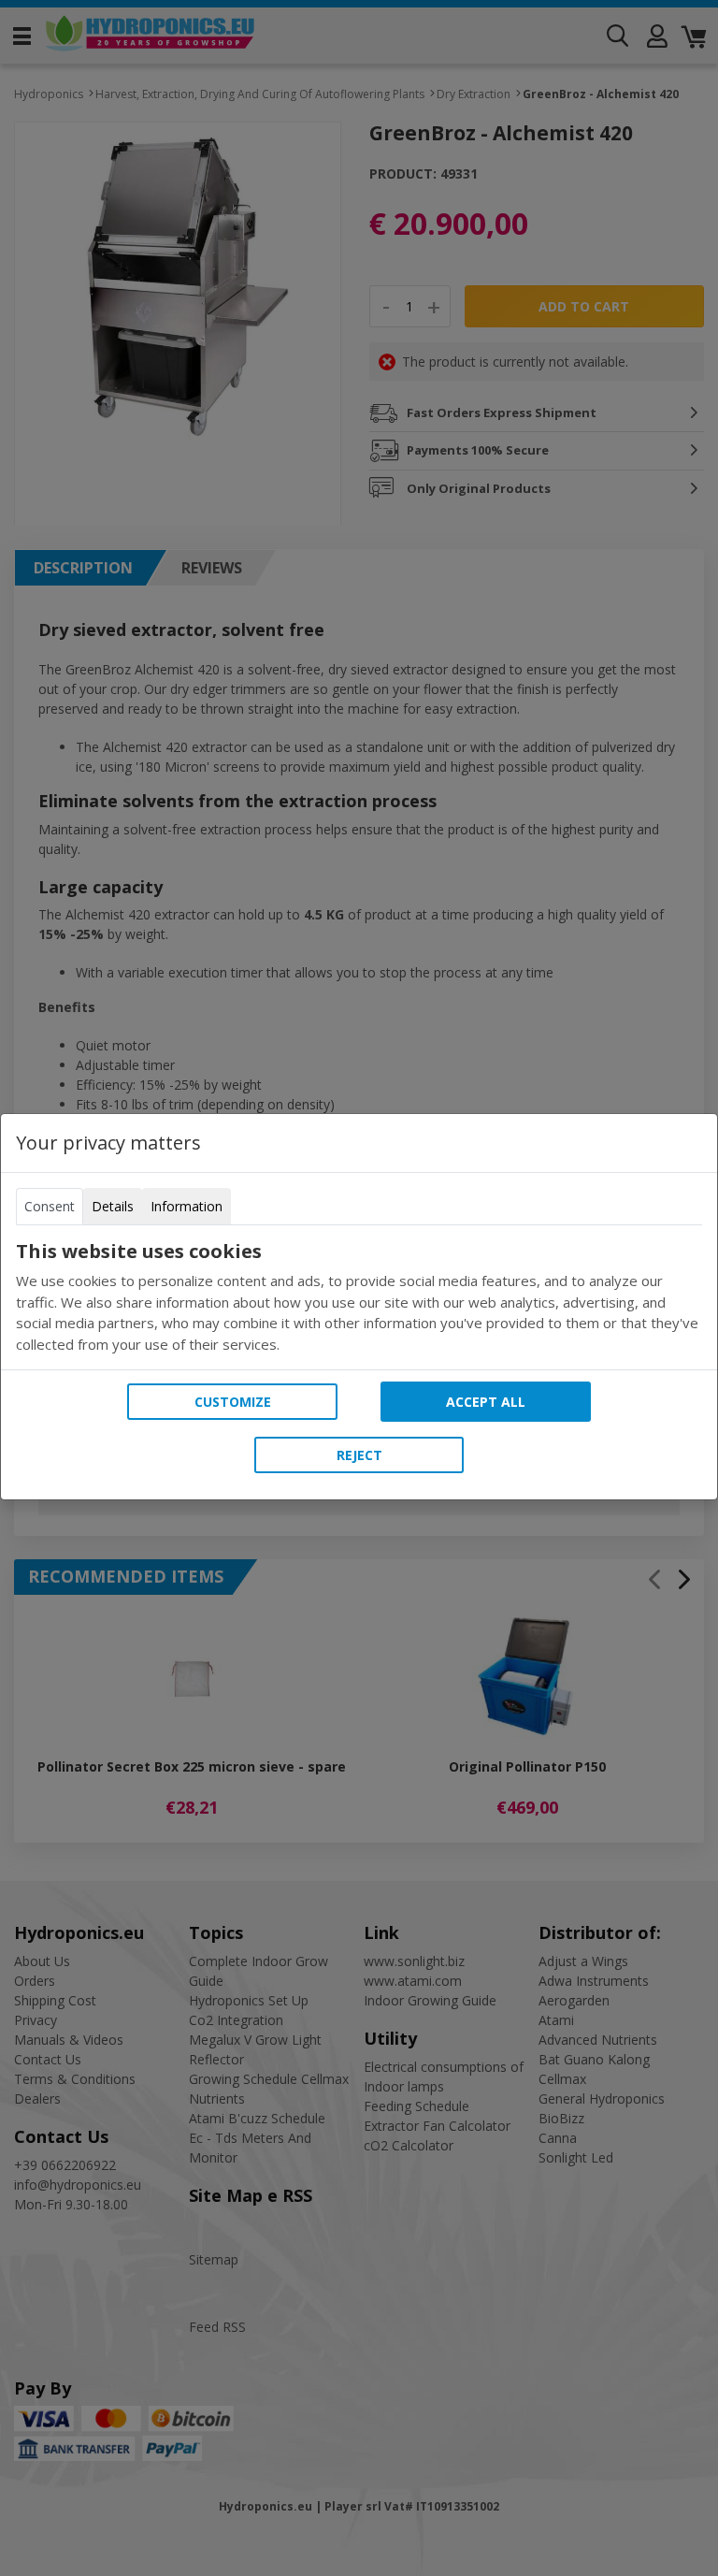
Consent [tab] (50, 1206)
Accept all (486, 1402)
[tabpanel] (359, 1297)
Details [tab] (113, 1206)
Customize (233, 1402)
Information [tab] (187, 1206)
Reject (359, 1455)
